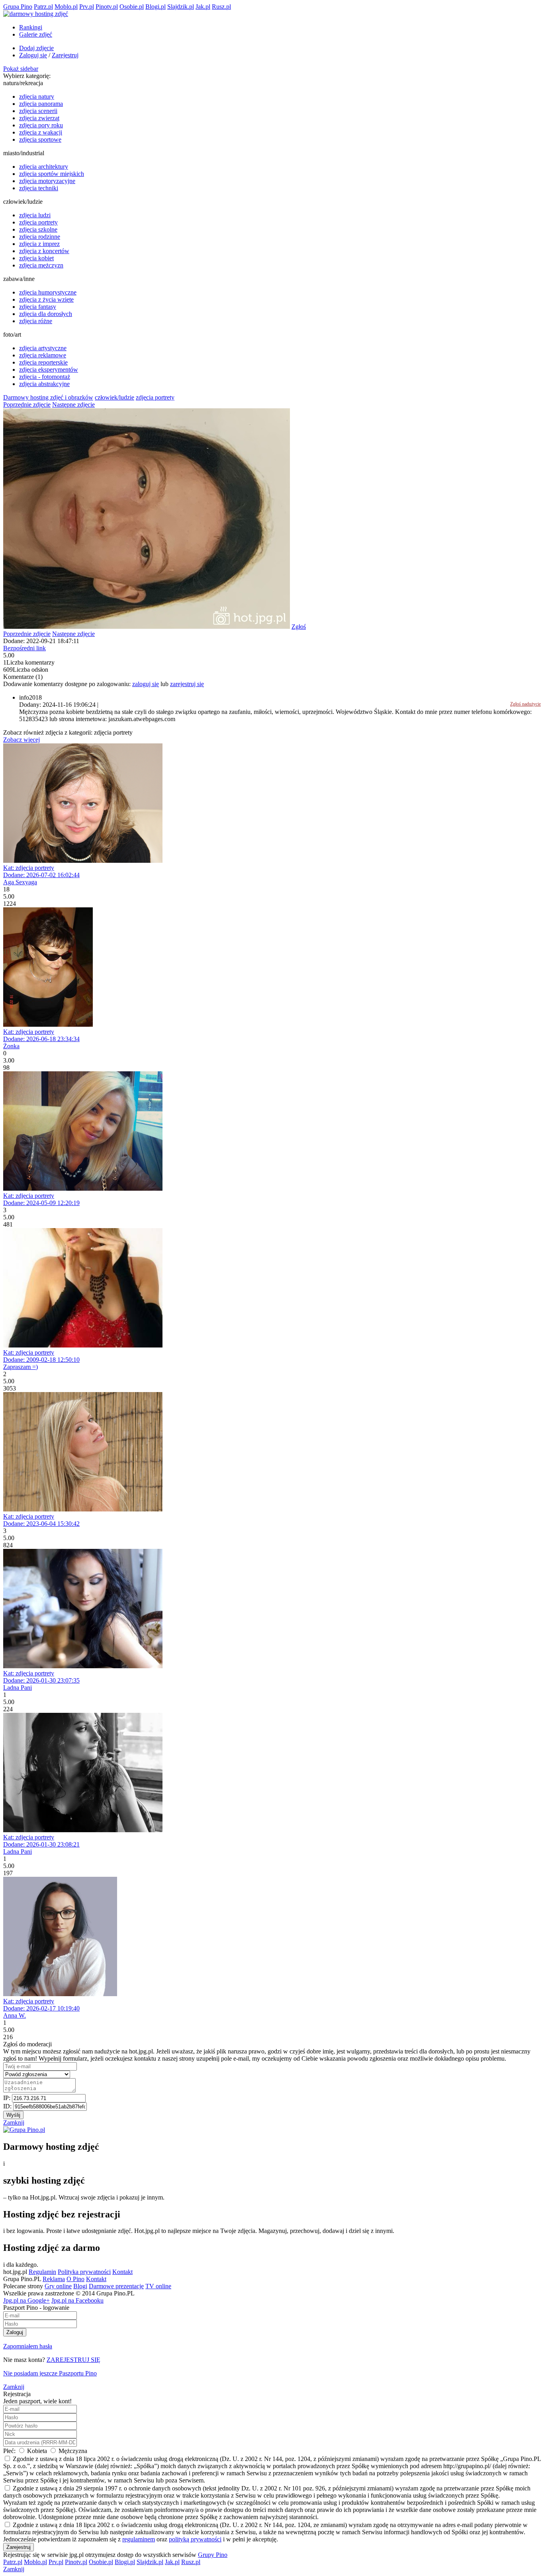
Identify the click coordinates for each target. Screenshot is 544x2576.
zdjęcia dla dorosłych (46, 314)
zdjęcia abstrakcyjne (44, 384)
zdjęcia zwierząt (39, 118)
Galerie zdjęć (36, 34)
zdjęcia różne (36, 321)
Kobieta (37, 2451)
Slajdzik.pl (181, 7)
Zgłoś (299, 627)
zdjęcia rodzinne (40, 237)
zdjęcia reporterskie (43, 362)
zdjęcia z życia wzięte (46, 299)
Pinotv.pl (107, 7)
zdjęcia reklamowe (43, 355)
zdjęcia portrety (38, 222)
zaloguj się (146, 684)
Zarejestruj (65, 55)
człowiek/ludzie (114, 397)
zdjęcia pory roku (41, 125)
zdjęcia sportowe (40, 139)
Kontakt (122, 2272)
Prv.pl (87, 7)
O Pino (75, 2279)
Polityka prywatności (84, 2272)
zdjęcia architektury (44, 167)
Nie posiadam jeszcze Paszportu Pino (50, 2373)
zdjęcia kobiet (36, 258)
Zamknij (14, 2123)
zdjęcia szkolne (38, 229)
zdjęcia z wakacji (41, 132)
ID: (8, 2106)
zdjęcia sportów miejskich (52, 174)
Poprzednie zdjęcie (27, 405)
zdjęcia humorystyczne (48, 292)
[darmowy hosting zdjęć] (36, 14)
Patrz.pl (43, 7)
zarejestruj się (187, 684)
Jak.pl (203, 7)
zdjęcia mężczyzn (41, 265)
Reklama (54, 2279)
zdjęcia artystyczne (43, 348)
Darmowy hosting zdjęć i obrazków (48, 397)
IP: (8, 2098)
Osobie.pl (132, 7)
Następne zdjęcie (73, 405)
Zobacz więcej (22, 740)
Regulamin (42, 2272)
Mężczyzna (72, 2451)
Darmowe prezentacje (116, 2286)
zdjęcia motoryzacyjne (47, 181)
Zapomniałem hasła (28, 2346)
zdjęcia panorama (41, 104)
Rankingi (31, 27)
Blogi (80, 2286)
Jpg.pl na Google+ (26, 2300)
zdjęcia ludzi (35, 215)
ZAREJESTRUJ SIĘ (73, 2360)
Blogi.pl (156, 7)
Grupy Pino (213, 2555)
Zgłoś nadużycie (525, 704)
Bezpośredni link (24, 648)
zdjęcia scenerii (38, 111)
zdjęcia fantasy (38, 307)
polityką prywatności (195, 2539)
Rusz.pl (221, 7)
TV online (158, 2286)
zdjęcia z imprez (39, 244)
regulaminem (139, 2539)
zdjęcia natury (37, 97)
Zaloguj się (33, 55)
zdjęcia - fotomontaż (45, 377)
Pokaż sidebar (21, 69)
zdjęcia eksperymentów (49, 370)
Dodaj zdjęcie (36, 48)
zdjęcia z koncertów (44, 251)
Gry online (58, 2286)
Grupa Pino (18, 7)
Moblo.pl (66, 7)
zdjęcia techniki (39, 188)
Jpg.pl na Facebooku (77, 2300)
